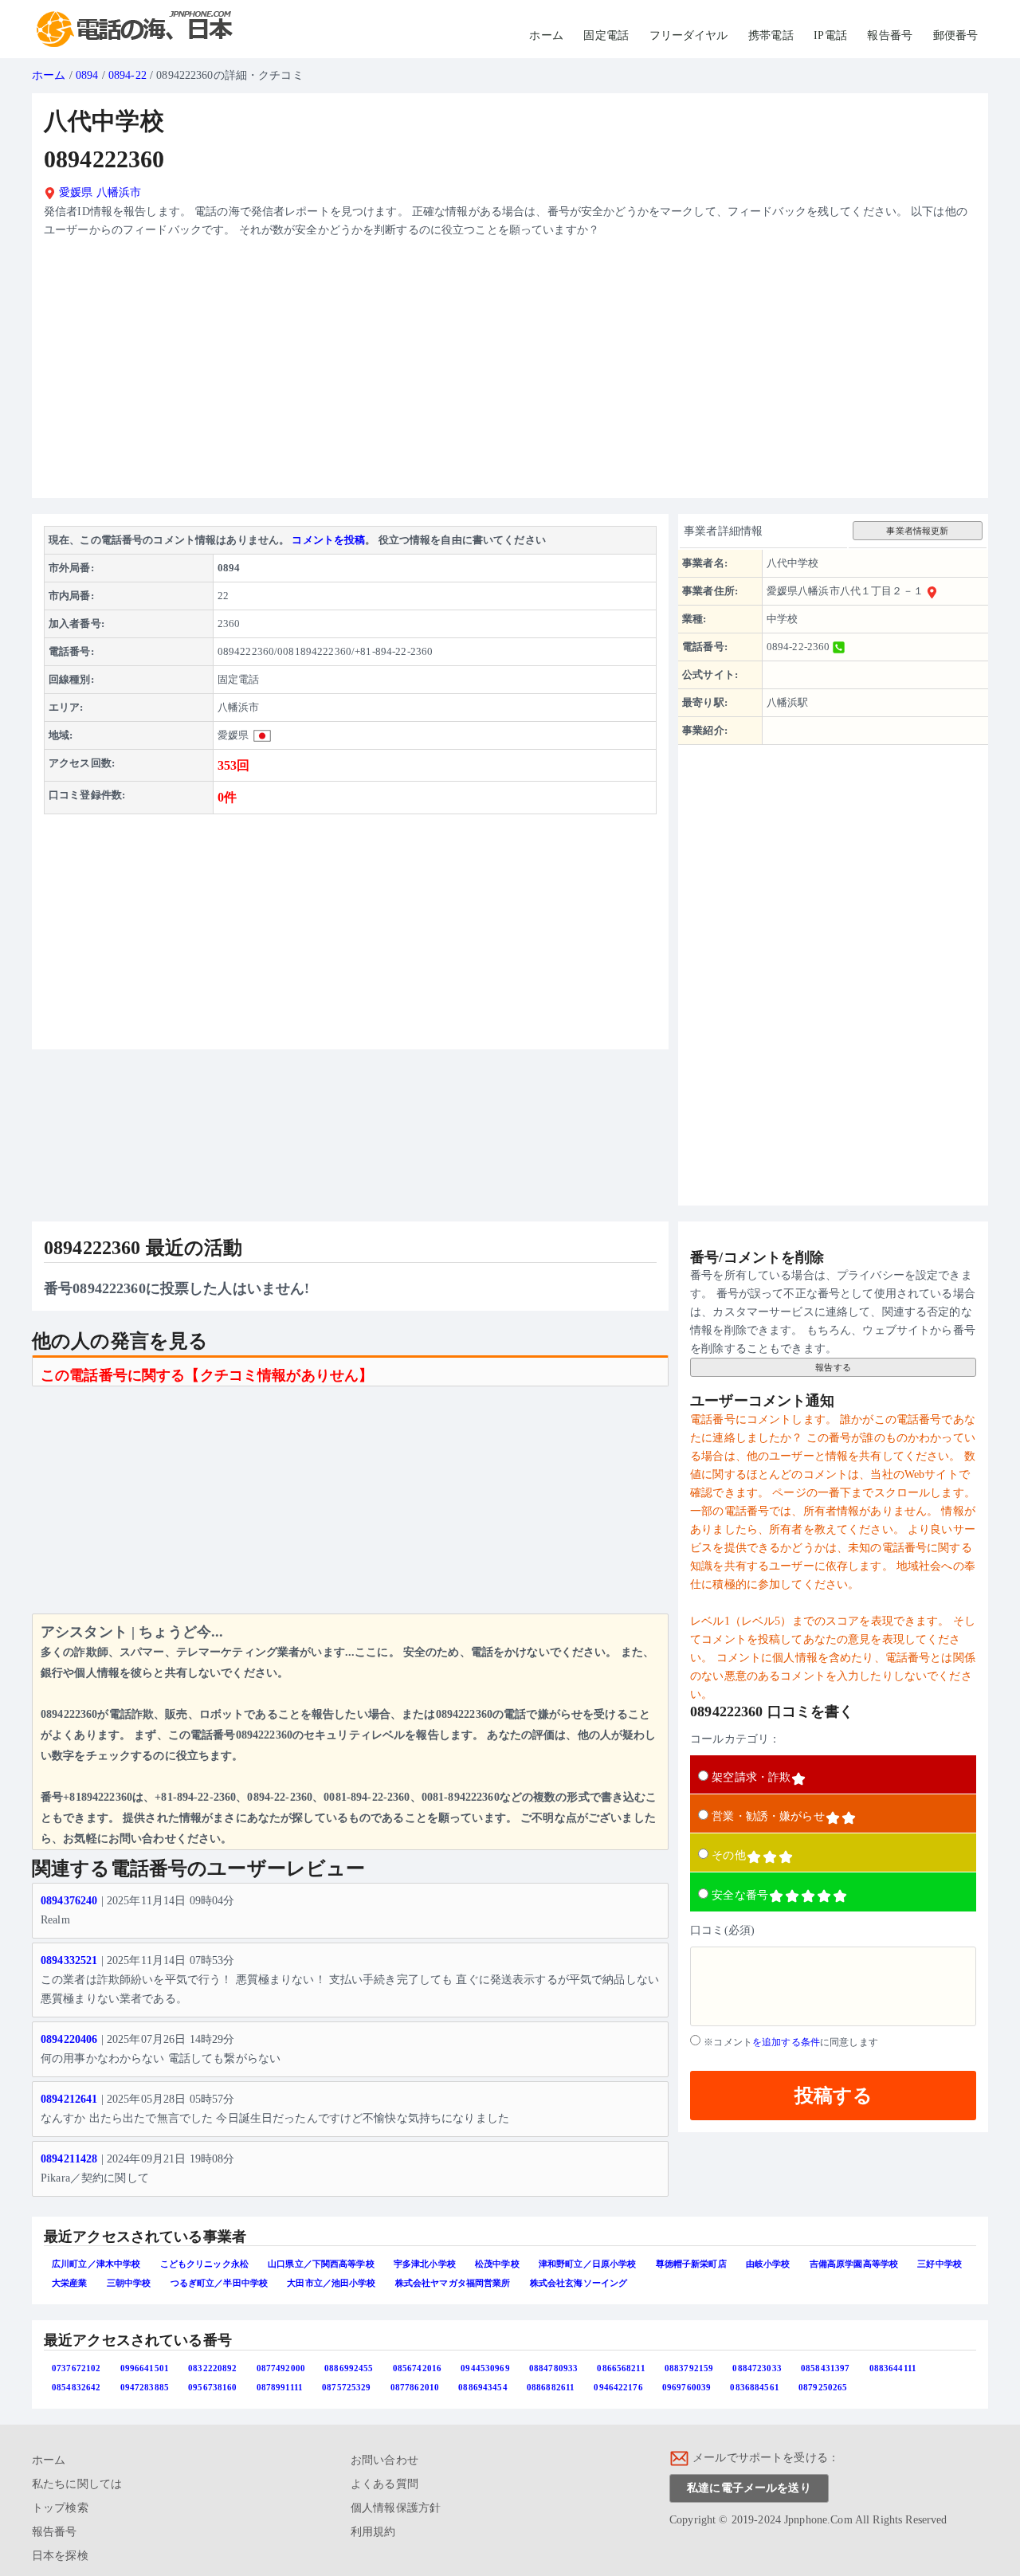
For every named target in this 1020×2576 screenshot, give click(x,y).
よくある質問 (384, 2484)
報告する (833, 1367)
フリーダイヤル (689, 35)
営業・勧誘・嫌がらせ (768, 1816)
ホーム (546, 35)
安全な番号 (740, 1895)
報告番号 (890, 35)
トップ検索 (60, 2508)
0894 (87, 75)
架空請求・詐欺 (751, 1777)
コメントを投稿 (328, 540)
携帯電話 (771, 35)
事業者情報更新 (917, 531)
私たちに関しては (77, 2484)
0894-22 (127, 75)
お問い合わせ (384, 2460)
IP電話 (830, 35)
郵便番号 (956, 35)
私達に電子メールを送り (749, 2488)
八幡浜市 (119, 192)
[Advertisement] (510, 374)
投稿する (834, 2095)
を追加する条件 (786, 2042)
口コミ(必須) (722, 1930)
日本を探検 (60, 2556)
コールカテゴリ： (735, 1739)
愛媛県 (75, 192)
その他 (728, 1855)
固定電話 (606, 35)
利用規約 (373, 2532)
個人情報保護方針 (396, 2508)
